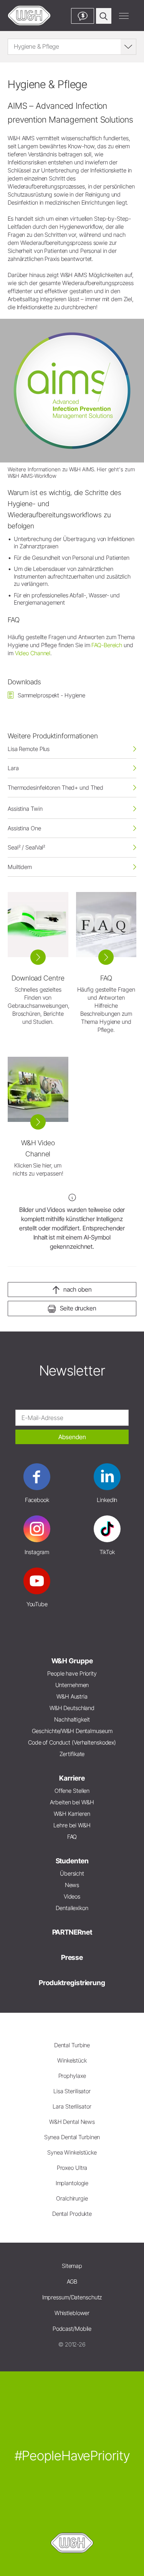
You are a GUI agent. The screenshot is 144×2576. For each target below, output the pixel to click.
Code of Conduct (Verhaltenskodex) (72, 1742)
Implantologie (72, 2183)
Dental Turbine (72, 2045)
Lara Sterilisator (72, 2106)
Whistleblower (72, 2313)
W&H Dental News (72, 2122)
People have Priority (72, 1673)
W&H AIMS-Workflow (32, 476)
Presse (72, 1957)
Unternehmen (72, 1685)
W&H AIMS (82, 469)
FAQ (72, 1837)
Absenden (72, 1437)
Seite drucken (78, 1308)
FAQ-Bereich (107, 645)
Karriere (72, 1778)
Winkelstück (72, 2060)
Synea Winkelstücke (72, 2152)
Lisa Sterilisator (72, 2091)
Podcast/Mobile (72, 2329)
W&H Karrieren (72, 1814)
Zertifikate (72, 1754)
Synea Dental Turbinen (72, 2137)
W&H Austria (72, 1696)
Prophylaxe (72, 2076)
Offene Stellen (72, 1791)
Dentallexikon (72, 1908)
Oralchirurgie (72, 2198)
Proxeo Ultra (72, 2168)
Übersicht (72, 1873)
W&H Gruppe (72, 1661)
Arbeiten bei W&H (72, 1802)
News (72, 1885)
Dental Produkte (72, 2214)
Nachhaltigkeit (72, 1719)
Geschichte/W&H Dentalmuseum (72, 1731)
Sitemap (72, 2266)
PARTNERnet (72, 1932)
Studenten (72, 1861)
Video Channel (33, 653)
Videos (72, 1896)
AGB (72, 2282)
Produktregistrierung (72, 1983)
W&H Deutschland (72, 1708)
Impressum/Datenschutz (72, 2297)
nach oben (78, 1289)
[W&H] (29, 16)
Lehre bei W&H (72, 1825)
